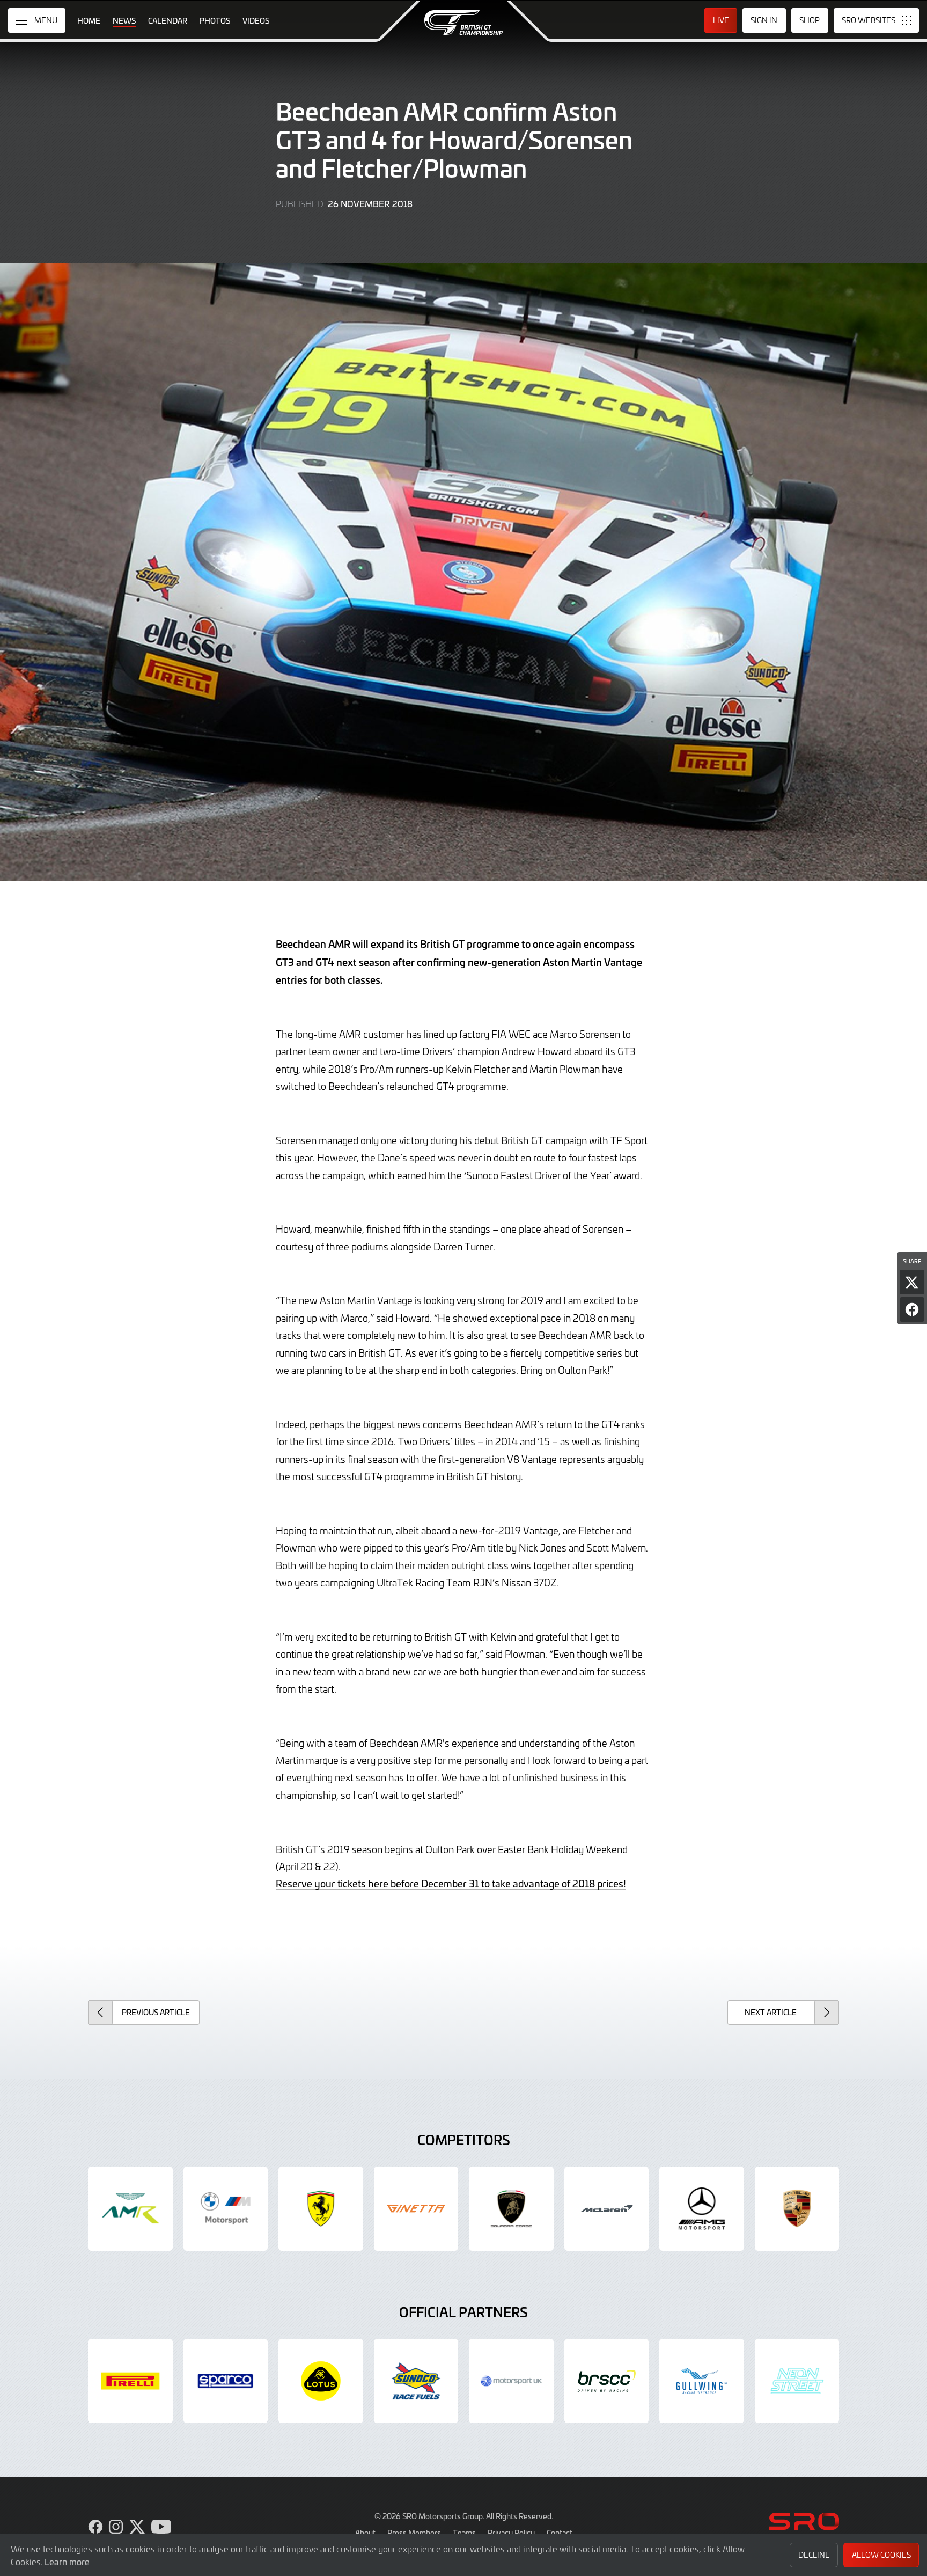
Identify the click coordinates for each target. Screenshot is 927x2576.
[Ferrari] (321, 2209)
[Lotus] (321, 2381)
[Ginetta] (416, 2209)
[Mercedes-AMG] (702, 2209)
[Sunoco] (416, 2381)
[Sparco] (226, 2381)
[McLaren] (607, 2209)
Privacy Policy (511, 2533)
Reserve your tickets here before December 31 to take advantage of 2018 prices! (451, 1883)
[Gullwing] (702, 2381)
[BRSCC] (607, 2381)
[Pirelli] (130, 2381)
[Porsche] (797, 2209)
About (365, 2533)
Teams (464, 2533)
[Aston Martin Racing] (130, 2209)
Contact (560, 2533)
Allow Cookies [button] (881, 2555)
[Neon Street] (797, 2381)
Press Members (414, 2533)
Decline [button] (814, 2555)
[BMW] (226, 2209)
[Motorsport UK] (511, 2381)
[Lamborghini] (511, 2209)
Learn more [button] (67, 2562)
